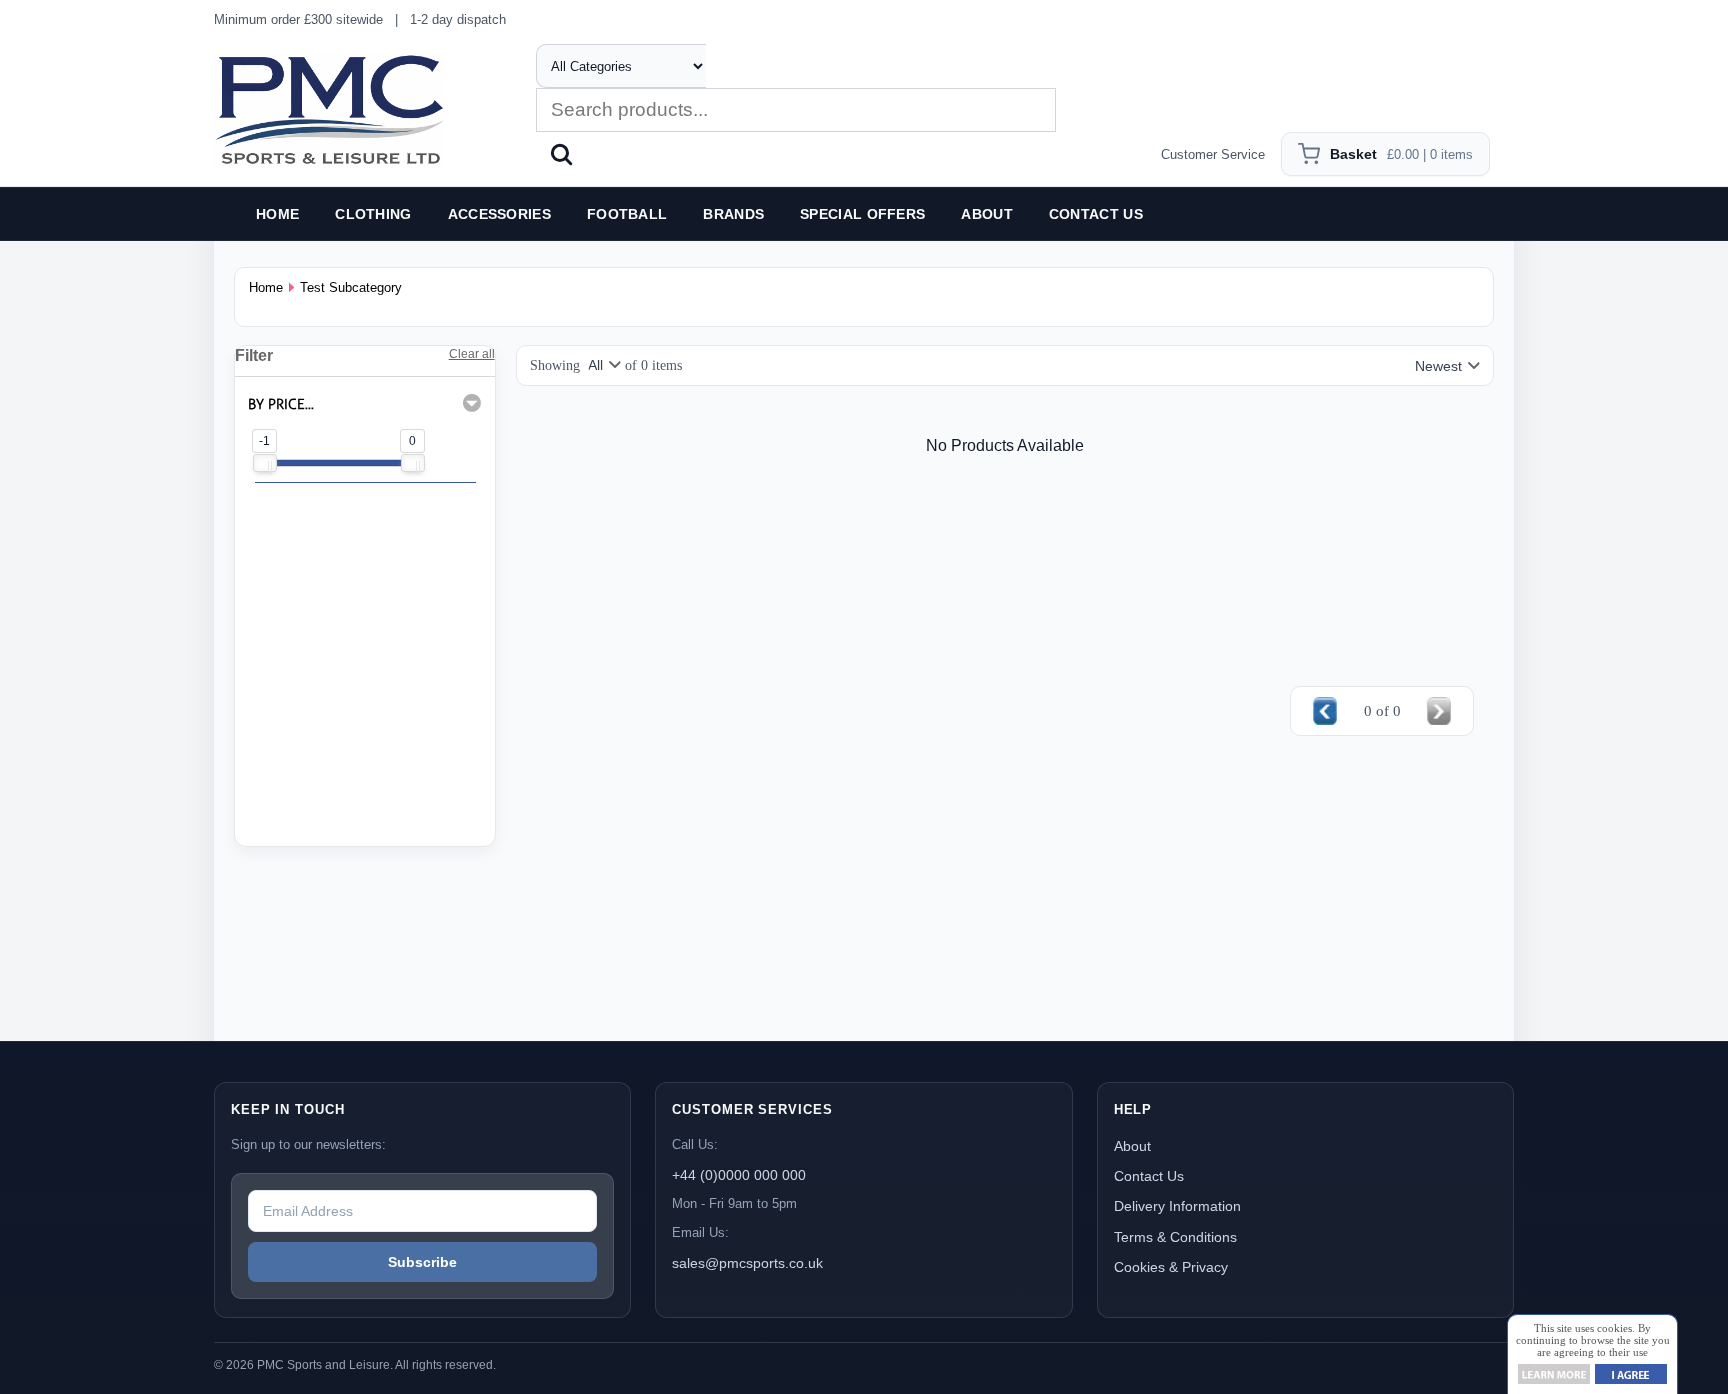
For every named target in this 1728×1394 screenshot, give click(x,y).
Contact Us (1149, 1176)
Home (266, 287)
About (1132, 1146)
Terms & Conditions (1175, 1237)
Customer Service (1213, 154)
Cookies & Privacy (1171, 1267)
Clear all (472, 354)
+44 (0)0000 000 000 (739, 1175)
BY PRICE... (281, 404)
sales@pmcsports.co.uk (747, 1263)
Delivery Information (1177, 1206)
